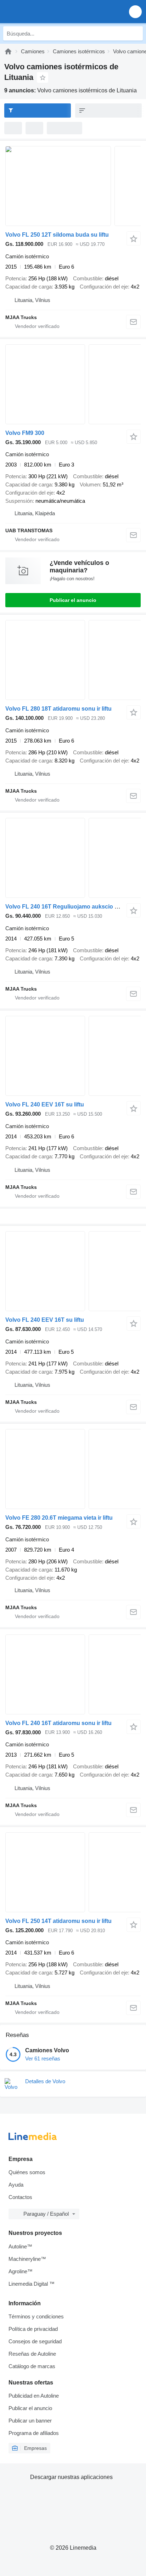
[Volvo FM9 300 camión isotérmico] (73, 384)
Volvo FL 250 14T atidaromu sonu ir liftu (58, 1921)
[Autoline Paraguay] (46, 12)
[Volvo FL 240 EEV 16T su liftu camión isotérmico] (73, 1056)
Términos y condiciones (36, 2316)
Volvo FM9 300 (25, 433)
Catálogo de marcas (32, 2366)
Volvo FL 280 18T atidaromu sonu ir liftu (58, 709)
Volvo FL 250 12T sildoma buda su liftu (57, 235)
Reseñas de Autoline (32, 2354)
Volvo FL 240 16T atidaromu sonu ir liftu (58, 1723)
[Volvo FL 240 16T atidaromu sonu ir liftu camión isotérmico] (73, 1674)
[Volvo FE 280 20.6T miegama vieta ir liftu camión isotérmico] (73, 1469)
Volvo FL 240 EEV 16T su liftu (45, 1104)
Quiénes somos (27, 2172)
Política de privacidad (33, 2329)
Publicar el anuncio (73, 600)
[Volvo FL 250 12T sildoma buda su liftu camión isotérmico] (73, 186)
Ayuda (16, 2185)
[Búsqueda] (136, 33)
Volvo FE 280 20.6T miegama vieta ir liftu (59, 1518)
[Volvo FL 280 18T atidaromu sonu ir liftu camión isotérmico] (73, 660)
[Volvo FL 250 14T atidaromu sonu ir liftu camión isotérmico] (73, 1872)
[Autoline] (8, 51)
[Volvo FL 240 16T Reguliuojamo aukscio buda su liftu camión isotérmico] (73, 858)
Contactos (20, 2197)
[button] (135, 12)
